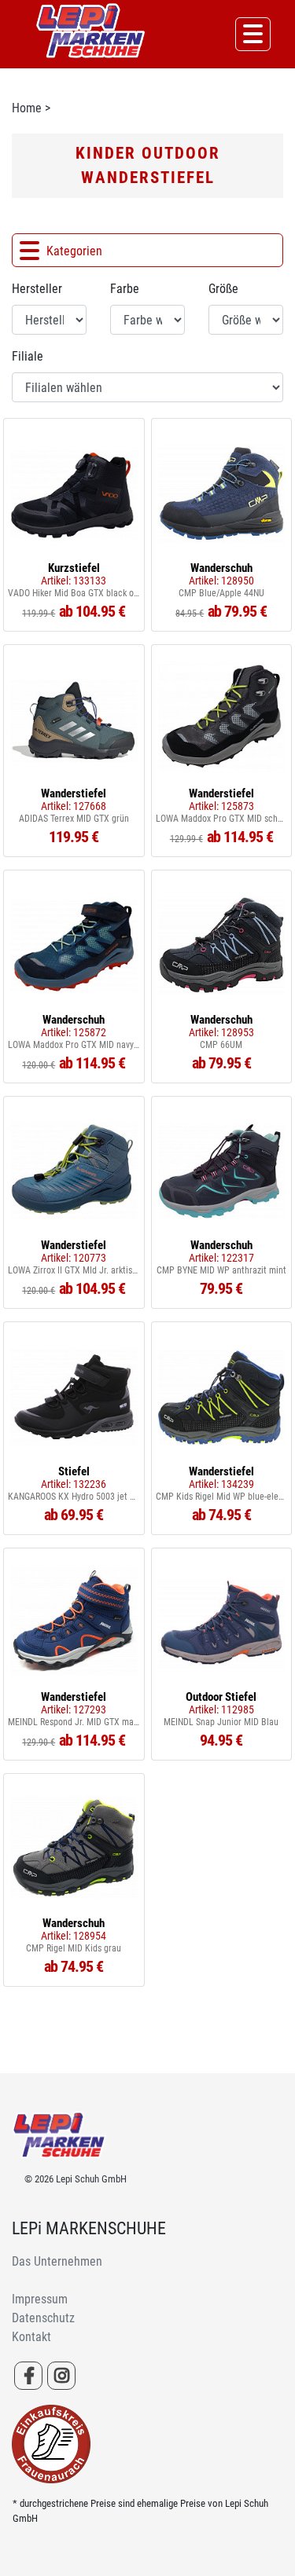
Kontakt (31, 2337)
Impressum (40, 2299)
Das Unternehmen (57, 2261)
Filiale (28, 356)
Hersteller (37, 289)
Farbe (125, 289)
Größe (223, 289)
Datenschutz (43, 2318)
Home (27, 108)
